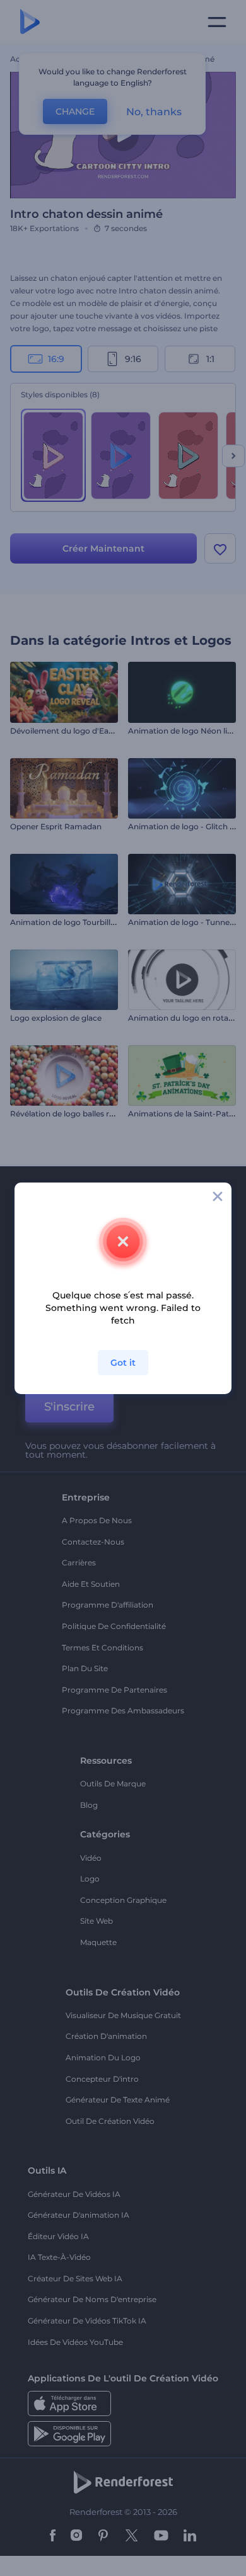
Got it (123, 1363)
